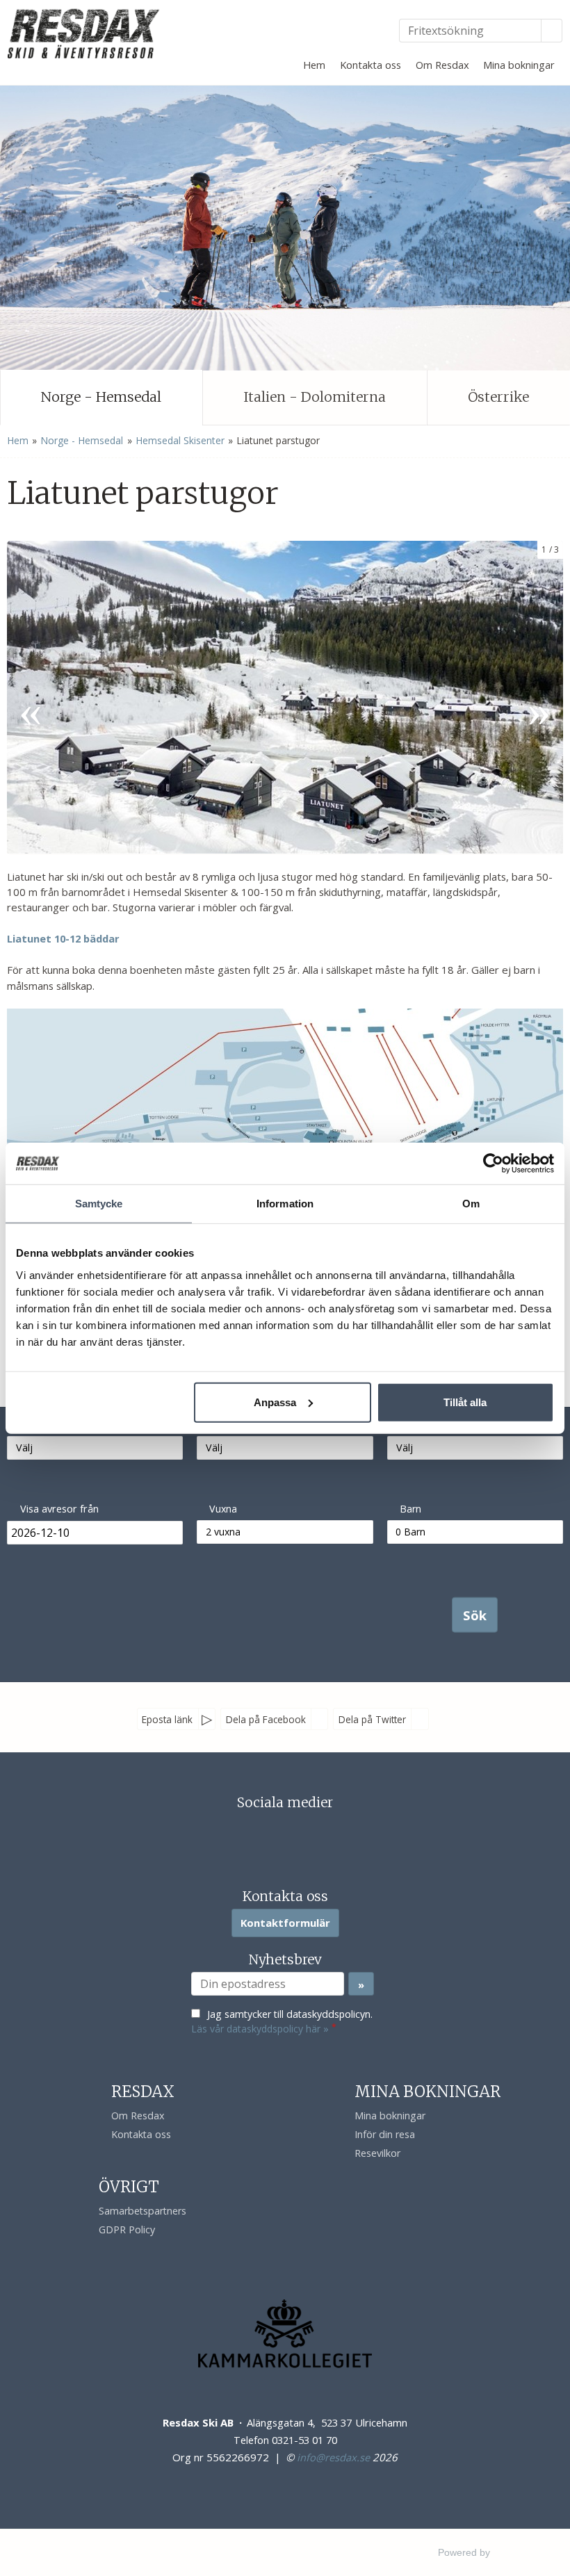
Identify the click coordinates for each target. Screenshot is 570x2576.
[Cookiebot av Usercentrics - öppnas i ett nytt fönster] (493, 1164)
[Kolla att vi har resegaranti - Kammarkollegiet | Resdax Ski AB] (285, 2333)
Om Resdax (442, 65)
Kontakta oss (370, 65)
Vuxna (223, 1509)
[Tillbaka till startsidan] (85, 33)
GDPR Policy (127, 2229)
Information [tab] (285, 1204)
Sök (475, 1614)
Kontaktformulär (285, 1923)
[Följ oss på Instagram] (299, 1834)
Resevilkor (377, 2153)
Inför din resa (385, 2134)
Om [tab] (471, 1204)
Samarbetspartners (142, 2211)
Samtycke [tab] (99, 1204)
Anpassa (275, 1402)
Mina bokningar (519, 65)
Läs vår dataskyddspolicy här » (260, 2029)
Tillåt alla (465, 1402)
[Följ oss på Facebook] (271, 1834)
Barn (410, 1509)
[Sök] (552, 31)
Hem (314, 65)
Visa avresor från (59, 1509)
